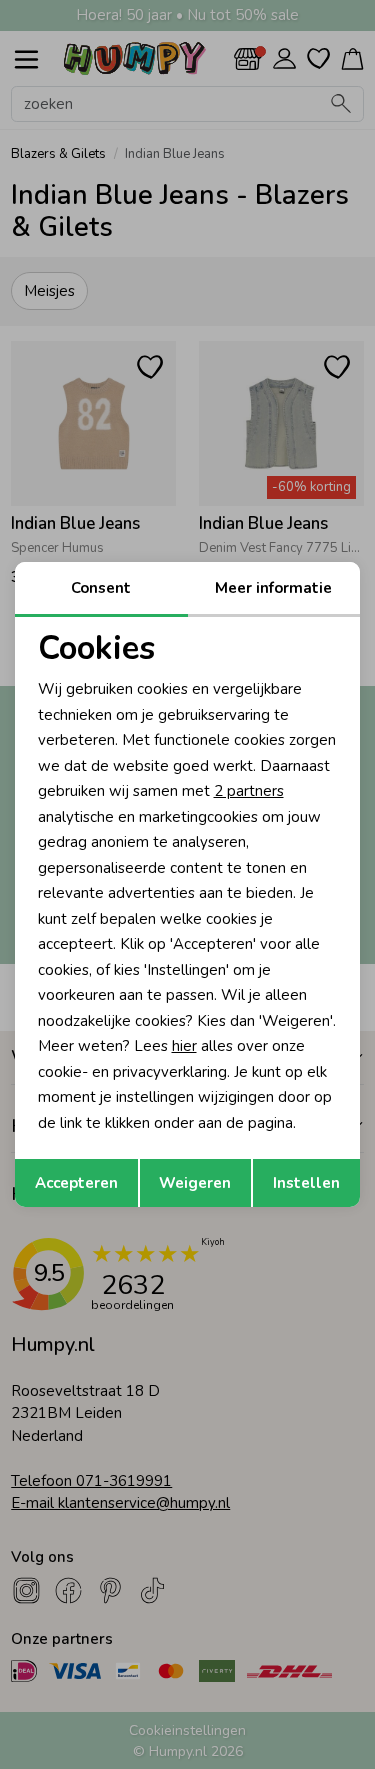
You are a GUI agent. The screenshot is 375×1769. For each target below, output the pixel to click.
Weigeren (195, 1183)
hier (184, 1046)
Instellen (306, 1183)
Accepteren (76, 1183)
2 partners (249, 791)
